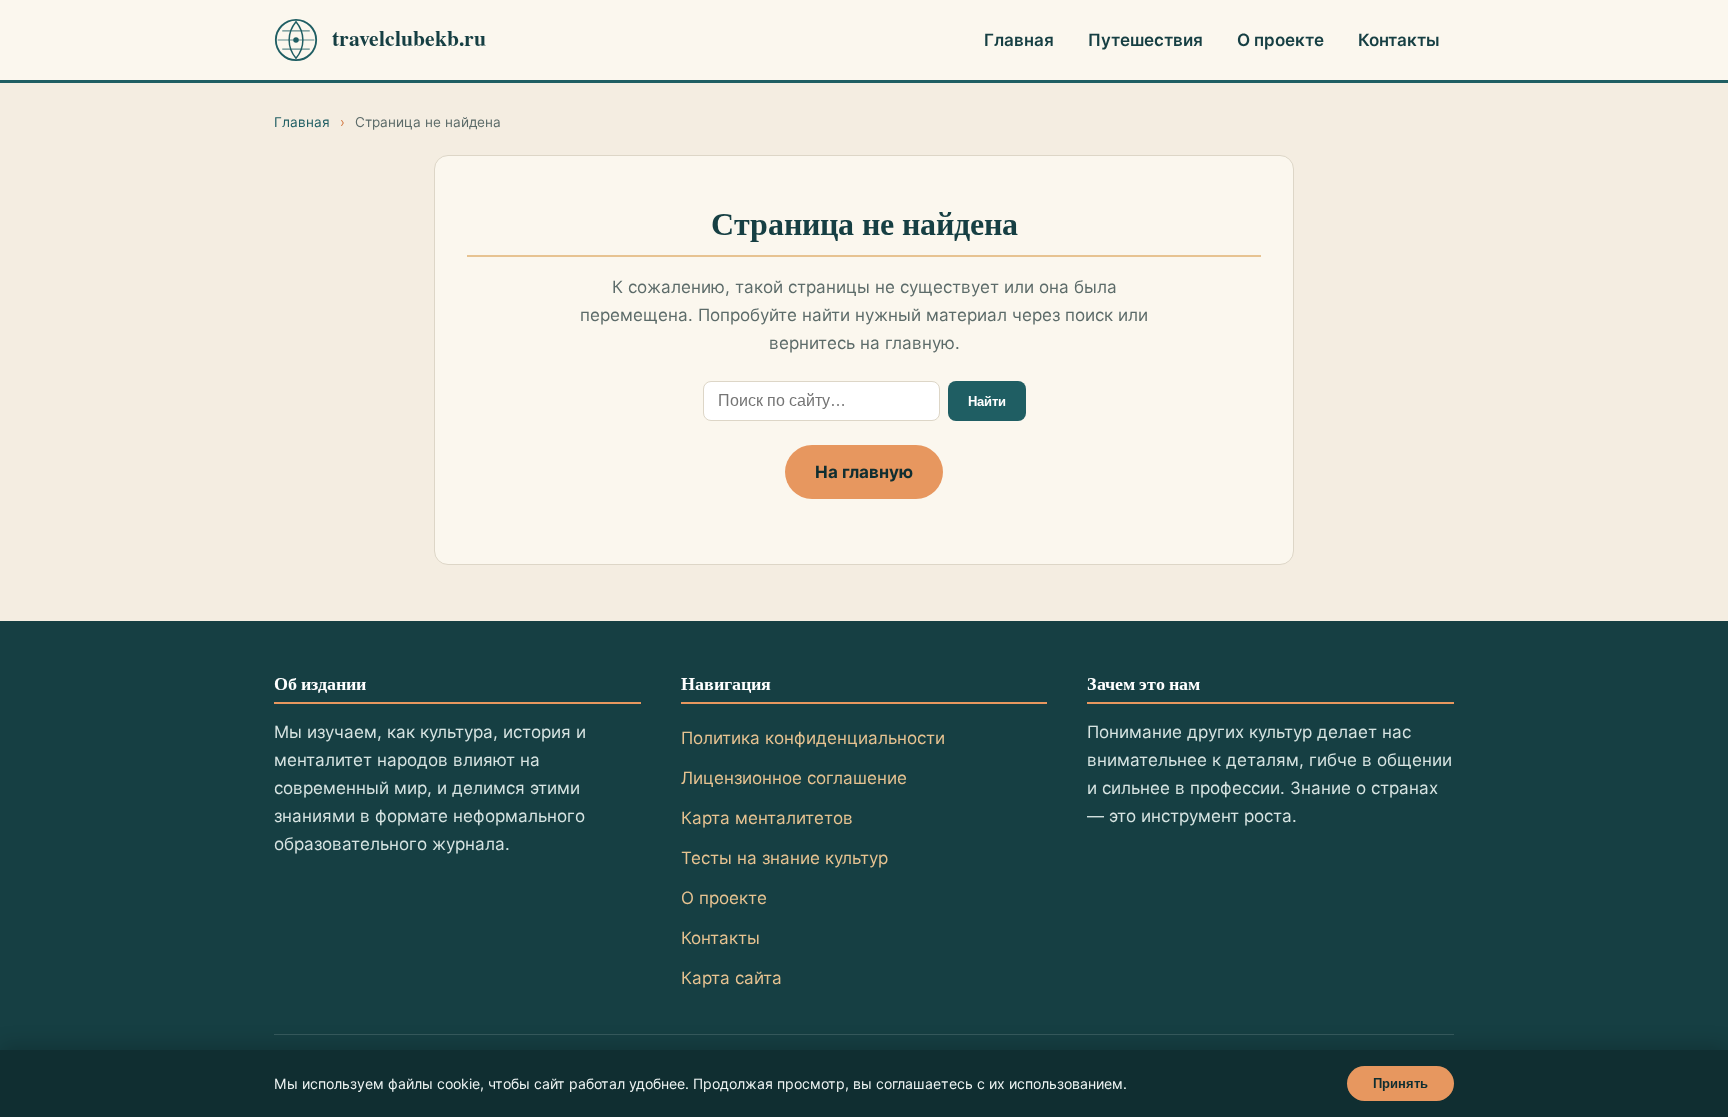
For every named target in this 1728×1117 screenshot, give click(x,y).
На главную (864, 472)
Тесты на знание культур (784, 858)
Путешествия (1145, 40)
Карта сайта (731, 978)
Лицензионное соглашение (794, 778)
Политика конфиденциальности (813, 738)
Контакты (1399, 40)
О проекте (1280, 40)
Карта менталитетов (767, 818)
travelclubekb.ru (409, 38)
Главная (1019, 40)
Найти (987, 401)
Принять (1400, 1083)
